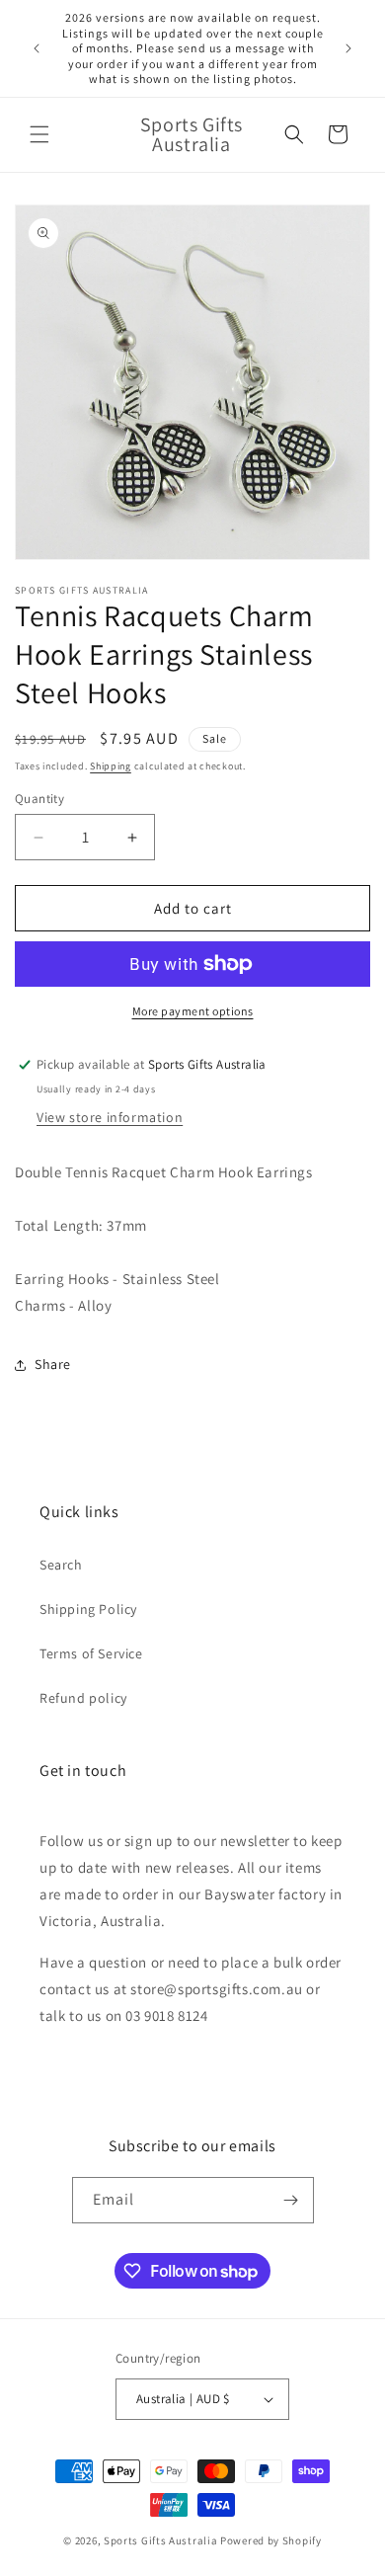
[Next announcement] (348, 48)
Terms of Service (91, 1653)
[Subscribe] (291, 2200)
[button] (39, 134)
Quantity (39, 799)
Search (61, 1565)
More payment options (193, 1011)
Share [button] (53, 1364)
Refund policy (83, 1698)
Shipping (111, 766)
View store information (110, 1117)
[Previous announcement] (37, 48)
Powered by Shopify (271, 2540)
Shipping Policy (88, 1609)
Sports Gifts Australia (160, 2540)
